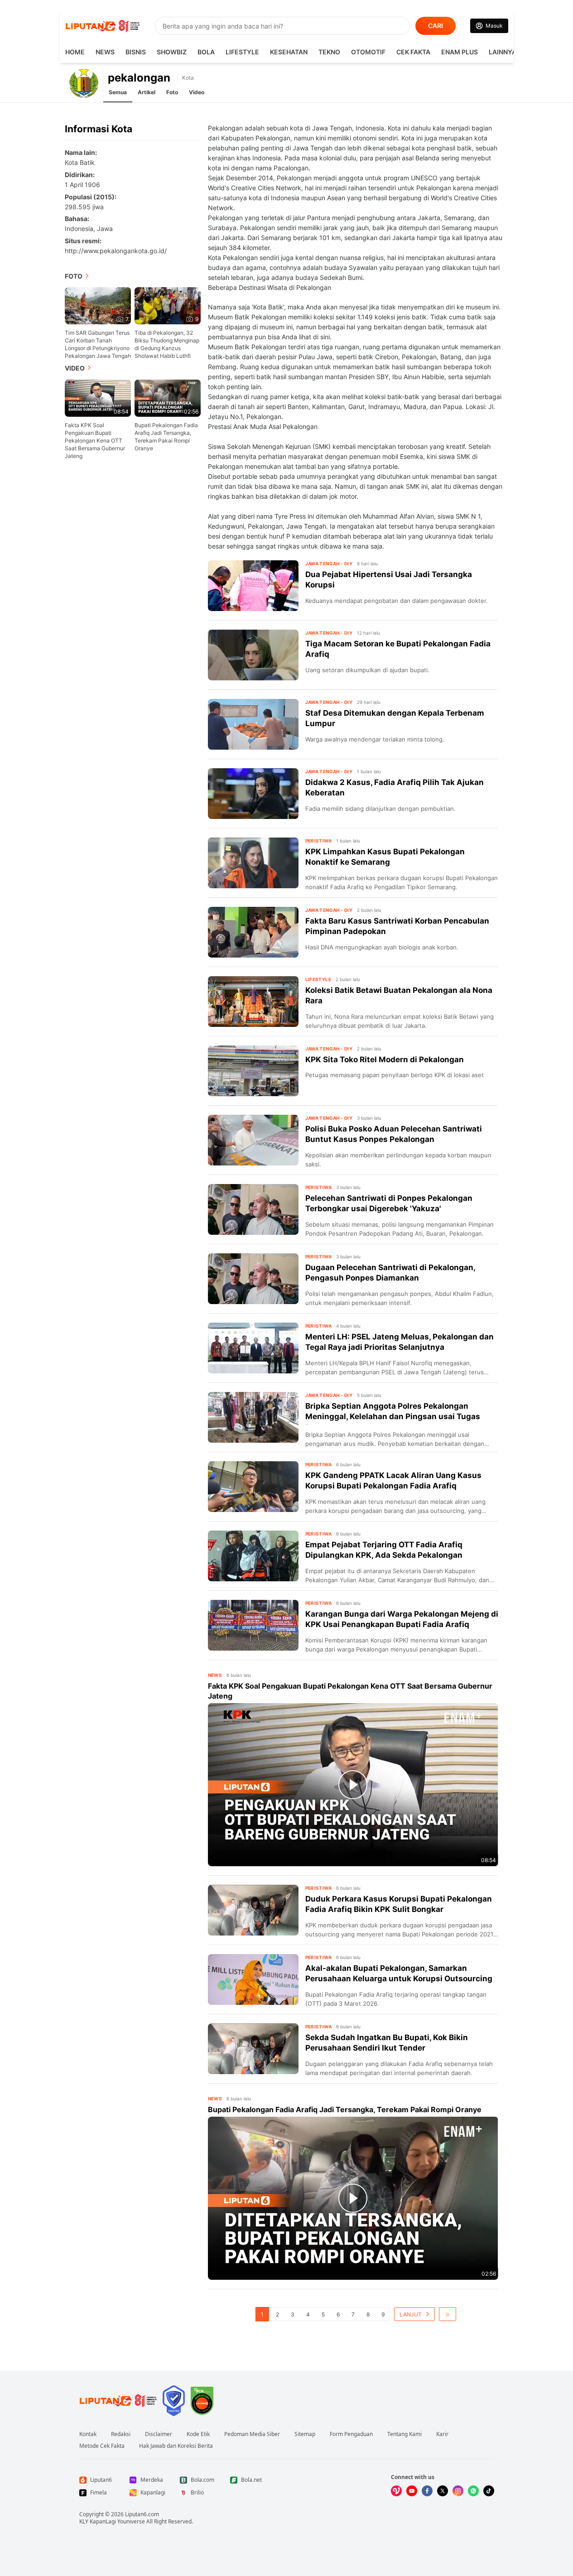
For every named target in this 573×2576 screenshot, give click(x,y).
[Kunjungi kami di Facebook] (427, 2491)
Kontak (88, 2434)
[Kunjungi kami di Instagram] (458, 2491)
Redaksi (121, 2434)
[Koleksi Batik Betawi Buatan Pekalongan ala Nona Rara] (253, 1002)
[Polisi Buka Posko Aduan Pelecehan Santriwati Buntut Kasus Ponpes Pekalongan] (253, 1140)
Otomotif (368, 52)
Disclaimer (159, 2434)
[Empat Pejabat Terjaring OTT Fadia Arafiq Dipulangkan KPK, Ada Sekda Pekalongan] (253, 1556)
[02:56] (168, 397)
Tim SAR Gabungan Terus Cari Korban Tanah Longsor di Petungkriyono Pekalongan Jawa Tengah (98, 344)
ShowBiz (172, 52)
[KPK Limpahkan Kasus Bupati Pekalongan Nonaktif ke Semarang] (253, 863)
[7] (98, 305)
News (105, 52)
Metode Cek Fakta (102, 2446)
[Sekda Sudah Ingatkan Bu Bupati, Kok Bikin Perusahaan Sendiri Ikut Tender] (253, 2049)
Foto (172, 92)
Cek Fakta (413, 52)
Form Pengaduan (351, 2434)
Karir (442, 2434)
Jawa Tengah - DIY (329, 563)
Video (197, 92)
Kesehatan (289, 52)
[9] (168, 305)
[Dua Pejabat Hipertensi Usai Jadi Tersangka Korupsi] (253, 586)
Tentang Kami (404, 2434)
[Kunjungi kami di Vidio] (396, 2491)
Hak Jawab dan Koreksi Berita (176, 2446)
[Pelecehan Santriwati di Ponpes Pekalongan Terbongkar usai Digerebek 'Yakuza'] (253, 1209)
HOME (75, 52)
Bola (206, 52)
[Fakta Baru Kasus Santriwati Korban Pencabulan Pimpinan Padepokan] (253, 932)
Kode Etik (198, 2434)
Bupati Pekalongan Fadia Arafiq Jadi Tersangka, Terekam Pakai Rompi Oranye (166, 437)
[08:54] (98, 397)
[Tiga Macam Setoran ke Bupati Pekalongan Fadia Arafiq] (253, 655)
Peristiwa (319, 841)
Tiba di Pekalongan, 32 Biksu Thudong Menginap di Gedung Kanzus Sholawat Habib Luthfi (167, 344)
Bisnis (136, 52)
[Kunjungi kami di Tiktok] (489, 2491)
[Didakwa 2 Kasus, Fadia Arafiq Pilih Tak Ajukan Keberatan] (253, 794)
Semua (118, 92)
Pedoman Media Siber (252, 2434)
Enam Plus (460, 52)
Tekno (329, 52)
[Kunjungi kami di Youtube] (412, 2491)
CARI (436, 26)
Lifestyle (242, 52)
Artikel (147, 92)
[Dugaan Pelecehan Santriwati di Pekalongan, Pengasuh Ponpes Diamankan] (253, 1279)
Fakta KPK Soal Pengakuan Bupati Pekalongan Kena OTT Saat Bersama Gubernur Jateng (95, 441)
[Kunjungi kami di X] (443, 2491)
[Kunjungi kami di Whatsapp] (473, 2491)
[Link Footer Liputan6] (118, 2401)
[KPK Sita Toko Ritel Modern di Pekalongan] (253, 1071)
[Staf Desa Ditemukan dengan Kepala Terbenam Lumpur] (253, 724)
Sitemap (305, 2434)
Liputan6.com (142, 2514)
